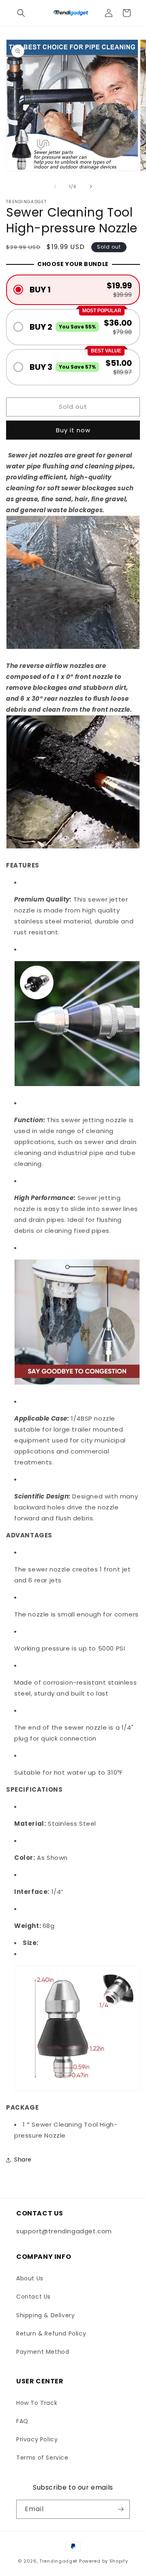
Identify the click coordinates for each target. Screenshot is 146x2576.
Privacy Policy (37, 2439)
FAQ (22, 2421)
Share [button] (23, 2160)
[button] (21, 13)
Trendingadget (58, 2561)
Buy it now (73, 430)
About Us (30, 2278)
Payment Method (43, 2352)
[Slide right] (91, 187)
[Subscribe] (120, 2509)
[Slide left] (55, 187)
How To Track (37, 2403)
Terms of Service (42, 2458)
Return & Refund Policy (51, 2333)
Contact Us (33, 2297)
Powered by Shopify (104, 2561)
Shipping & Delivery (45, 2315)
